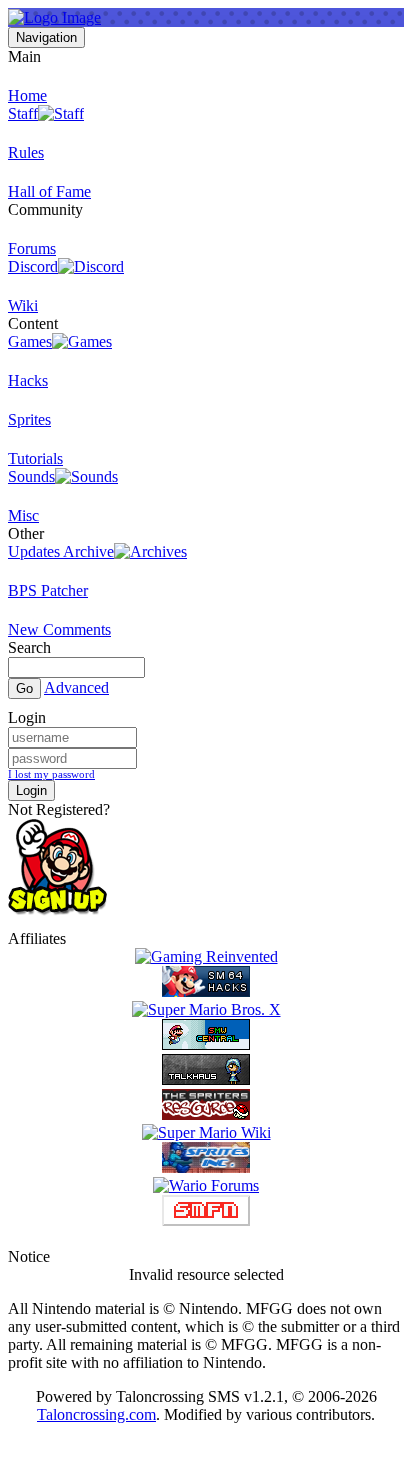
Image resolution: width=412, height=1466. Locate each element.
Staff (23, 113)
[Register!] (57, 910)
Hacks (28, 380)
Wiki (23, 305)
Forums (32, 248)
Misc (23, 515)
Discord (33, 266)
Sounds (31, 476)
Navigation (46, 37)
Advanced (76, 687)
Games (30, 341)
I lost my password (51, 774)
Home (27, 95)
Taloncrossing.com (96, 1414)
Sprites (29, 419)
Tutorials (35, 458)
